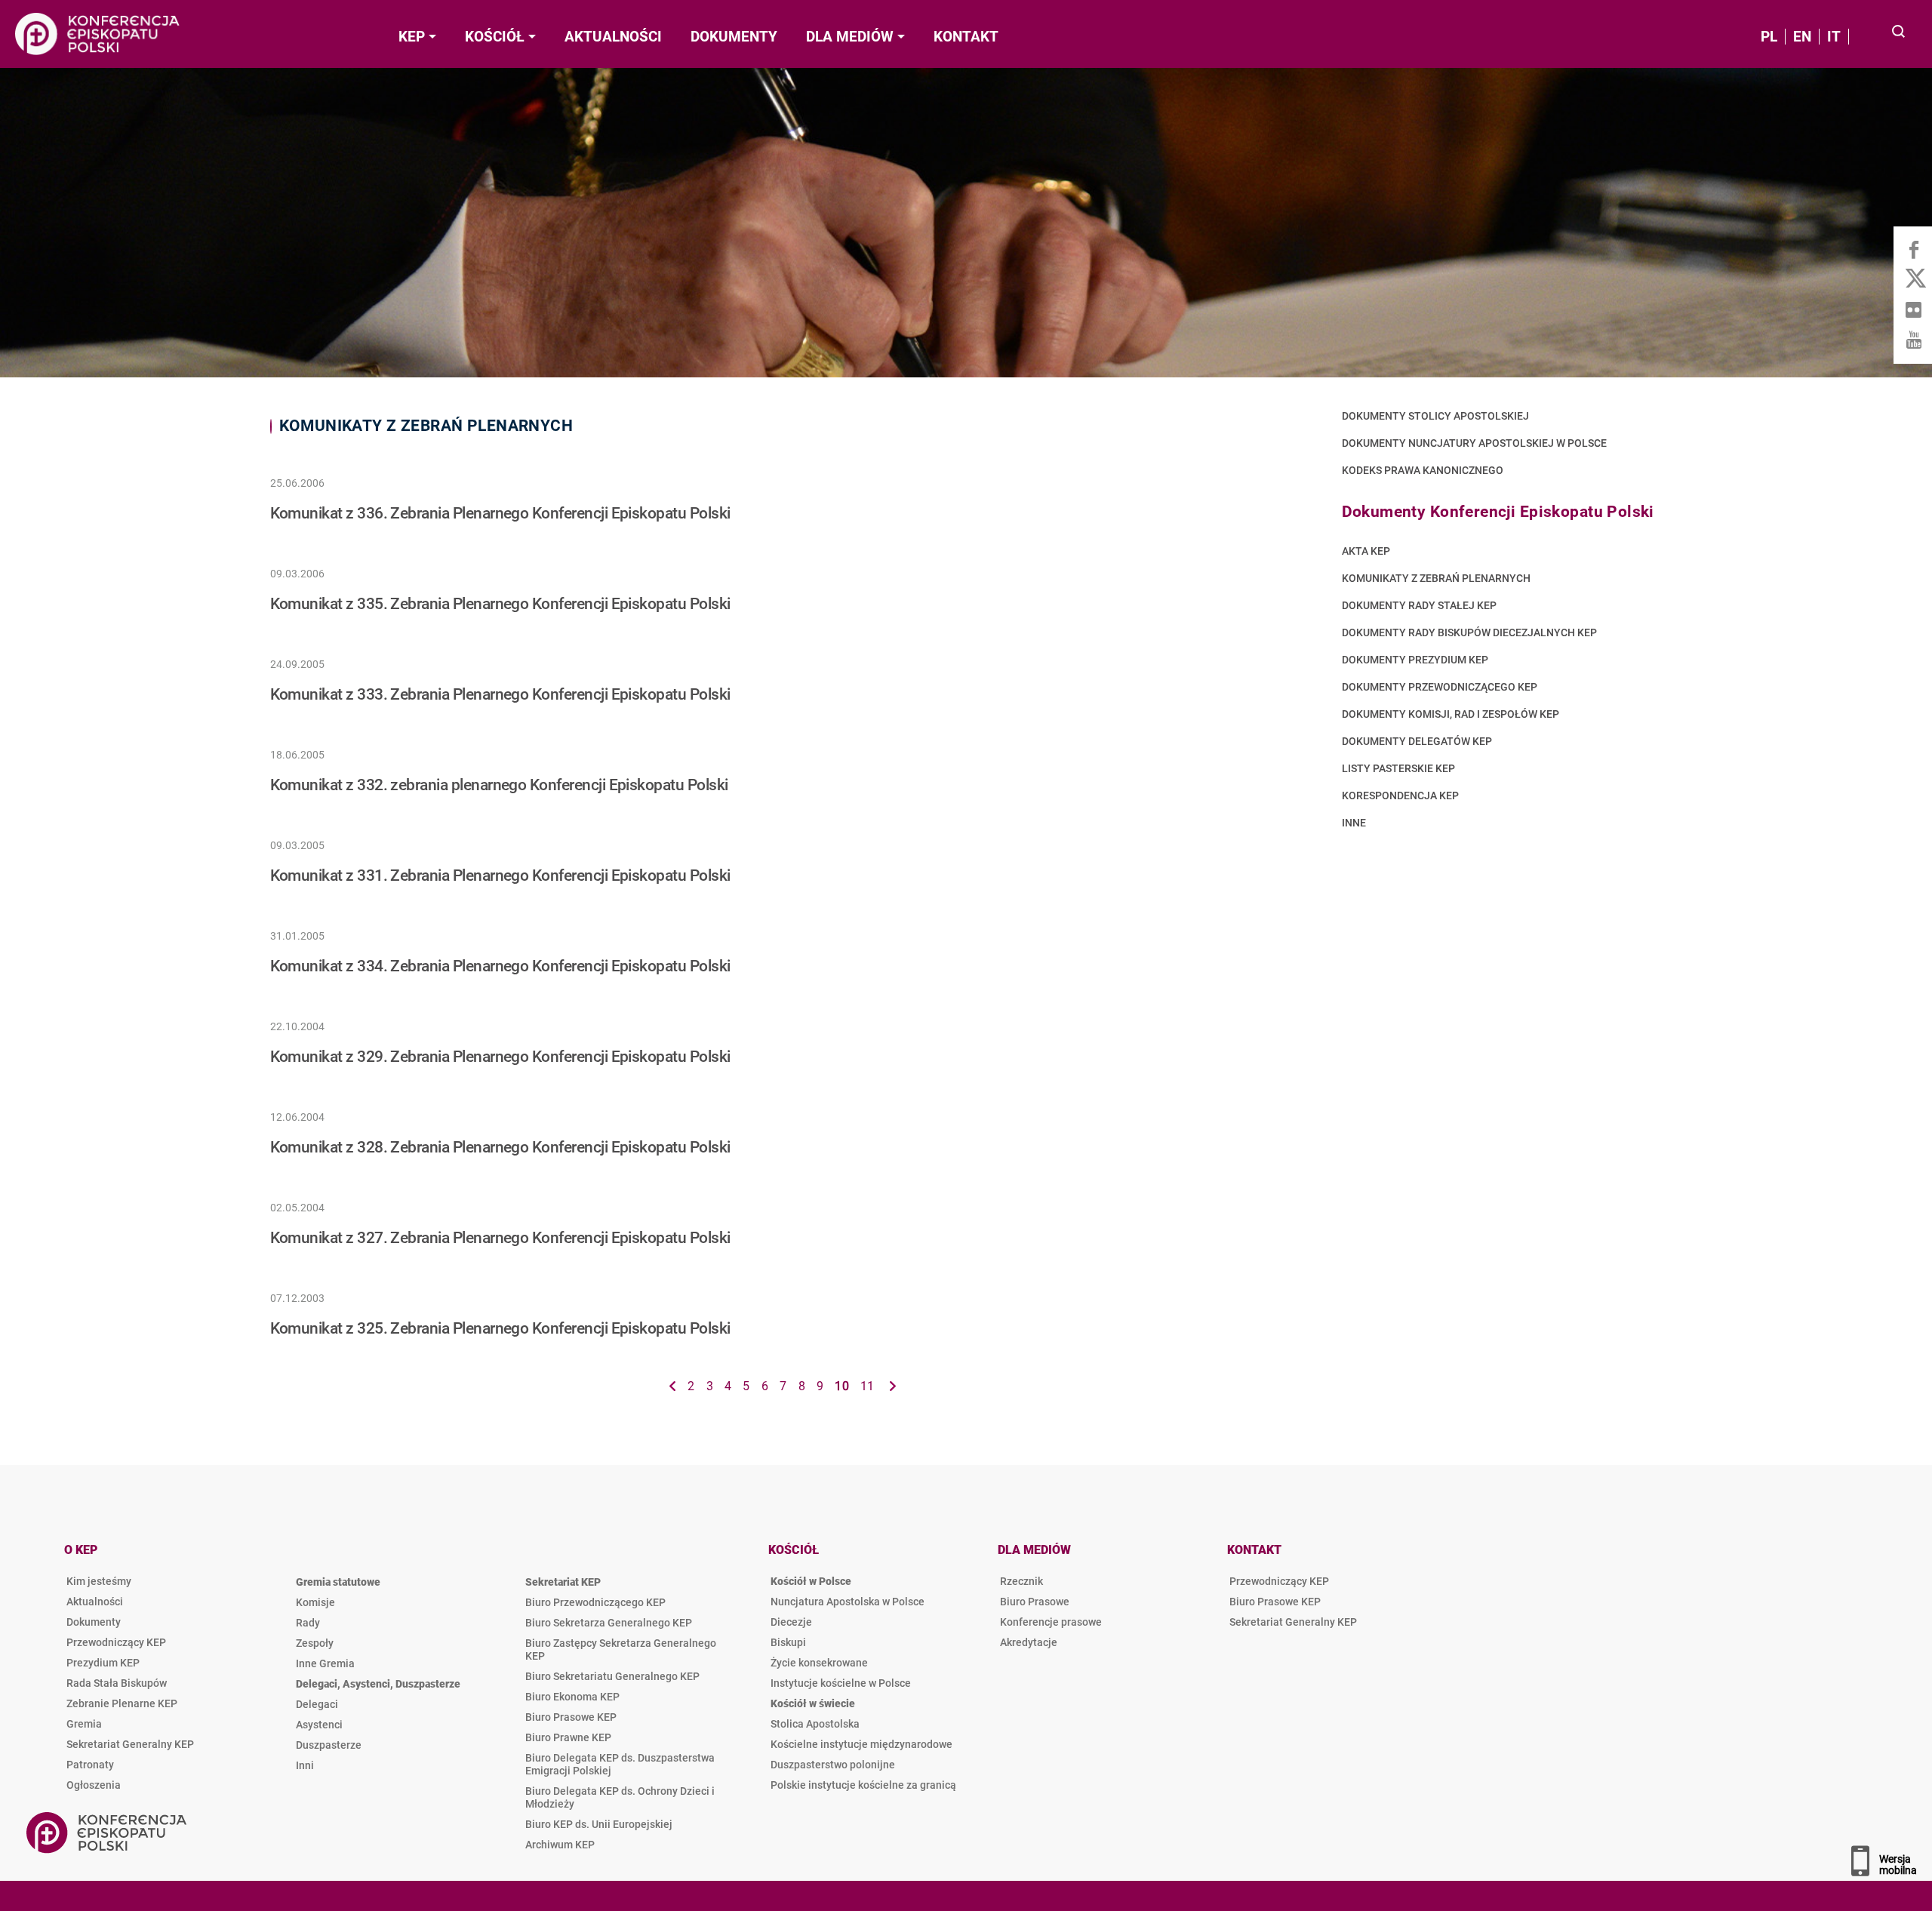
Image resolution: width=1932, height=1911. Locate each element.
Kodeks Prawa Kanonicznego (1423, 471)
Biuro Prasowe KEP (571, 1717)
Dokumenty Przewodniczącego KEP (1440, 687)
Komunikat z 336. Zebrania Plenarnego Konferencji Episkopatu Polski (500, 513)
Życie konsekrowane (819, 1663)
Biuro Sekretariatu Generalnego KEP (612, 1676)
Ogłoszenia (94, 1785)
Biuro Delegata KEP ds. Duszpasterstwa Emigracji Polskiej (620, 1764)
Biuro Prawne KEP (568, 1737)
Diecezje (791, 1622)
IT (1834, 37)
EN (1802, 37)
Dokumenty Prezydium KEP (1415, 660)
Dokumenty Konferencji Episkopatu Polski (1498, 512)
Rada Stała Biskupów (117, 1683)
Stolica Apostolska (815, 1724)
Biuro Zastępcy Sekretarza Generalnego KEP (621, 1649)
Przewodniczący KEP (116, 1642)
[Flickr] (1913, 309)
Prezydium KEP (103, 1663)
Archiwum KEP (560, 1845)
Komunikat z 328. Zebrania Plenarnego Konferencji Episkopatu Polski (500, 1147)
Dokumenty (94, 1622)
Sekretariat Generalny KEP (130, 1744)
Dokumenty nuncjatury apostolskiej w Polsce (1474, 443)
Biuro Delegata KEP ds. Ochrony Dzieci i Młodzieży (620, 1797)
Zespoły (315, 1643)
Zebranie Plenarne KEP (122, 1703)
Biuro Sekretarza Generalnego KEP (609, 1623)
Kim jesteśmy (99, 1581)
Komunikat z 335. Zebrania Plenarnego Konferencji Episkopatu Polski (500, 604)
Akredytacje (1029, 1642)
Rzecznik (1021, 1581)
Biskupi (788, 1642)
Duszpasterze (329, 1745)
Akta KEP (1366, 551)
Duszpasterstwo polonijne (833, 1765)
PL (1769, 37)
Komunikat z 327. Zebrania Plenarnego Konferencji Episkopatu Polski (500, 1238)
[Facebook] (1913, 249)
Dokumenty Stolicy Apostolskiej (1435, 416)
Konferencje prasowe (1051, 1622)
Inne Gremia (325, 1663)
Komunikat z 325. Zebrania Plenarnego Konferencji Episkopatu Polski (500, 1328)
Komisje (315, 1602)
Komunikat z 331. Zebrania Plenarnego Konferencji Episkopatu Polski (500, 875)
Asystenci (319, 1725)
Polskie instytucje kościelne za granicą (863, 1785)
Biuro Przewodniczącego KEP (595, 1602)
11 (868, 1386)
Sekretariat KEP (563, 1582)
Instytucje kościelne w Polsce (841, 1683)
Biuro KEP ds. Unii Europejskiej (599, 1824)
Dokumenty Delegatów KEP (1417, 742)
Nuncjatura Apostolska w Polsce (848, 1602)
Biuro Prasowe (1035, 1602)
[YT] (1913, 340)
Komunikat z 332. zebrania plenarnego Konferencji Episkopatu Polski (499, 785)
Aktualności (95, 1602)
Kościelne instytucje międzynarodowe (861, 1744)
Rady (308, 1623)
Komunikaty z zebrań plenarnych (1436, 579)
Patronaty (90, 1765)
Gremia (84, 1724)
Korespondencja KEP (1400, 796)
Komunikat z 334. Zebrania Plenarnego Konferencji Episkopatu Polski (500, 966)
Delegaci (317, 1704)
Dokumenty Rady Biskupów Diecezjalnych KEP (1469, 633)
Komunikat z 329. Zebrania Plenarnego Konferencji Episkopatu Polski (500, 1057)
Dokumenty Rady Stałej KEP (1419, 606)
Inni (305, 1765)
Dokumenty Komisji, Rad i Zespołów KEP (1451, 714)
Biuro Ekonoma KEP (572, 1697)
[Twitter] (1913, 279)
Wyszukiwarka (1899, 33)
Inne (1354, 823)
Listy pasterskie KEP (1398, 769)
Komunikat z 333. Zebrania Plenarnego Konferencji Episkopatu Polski (500, 694)
